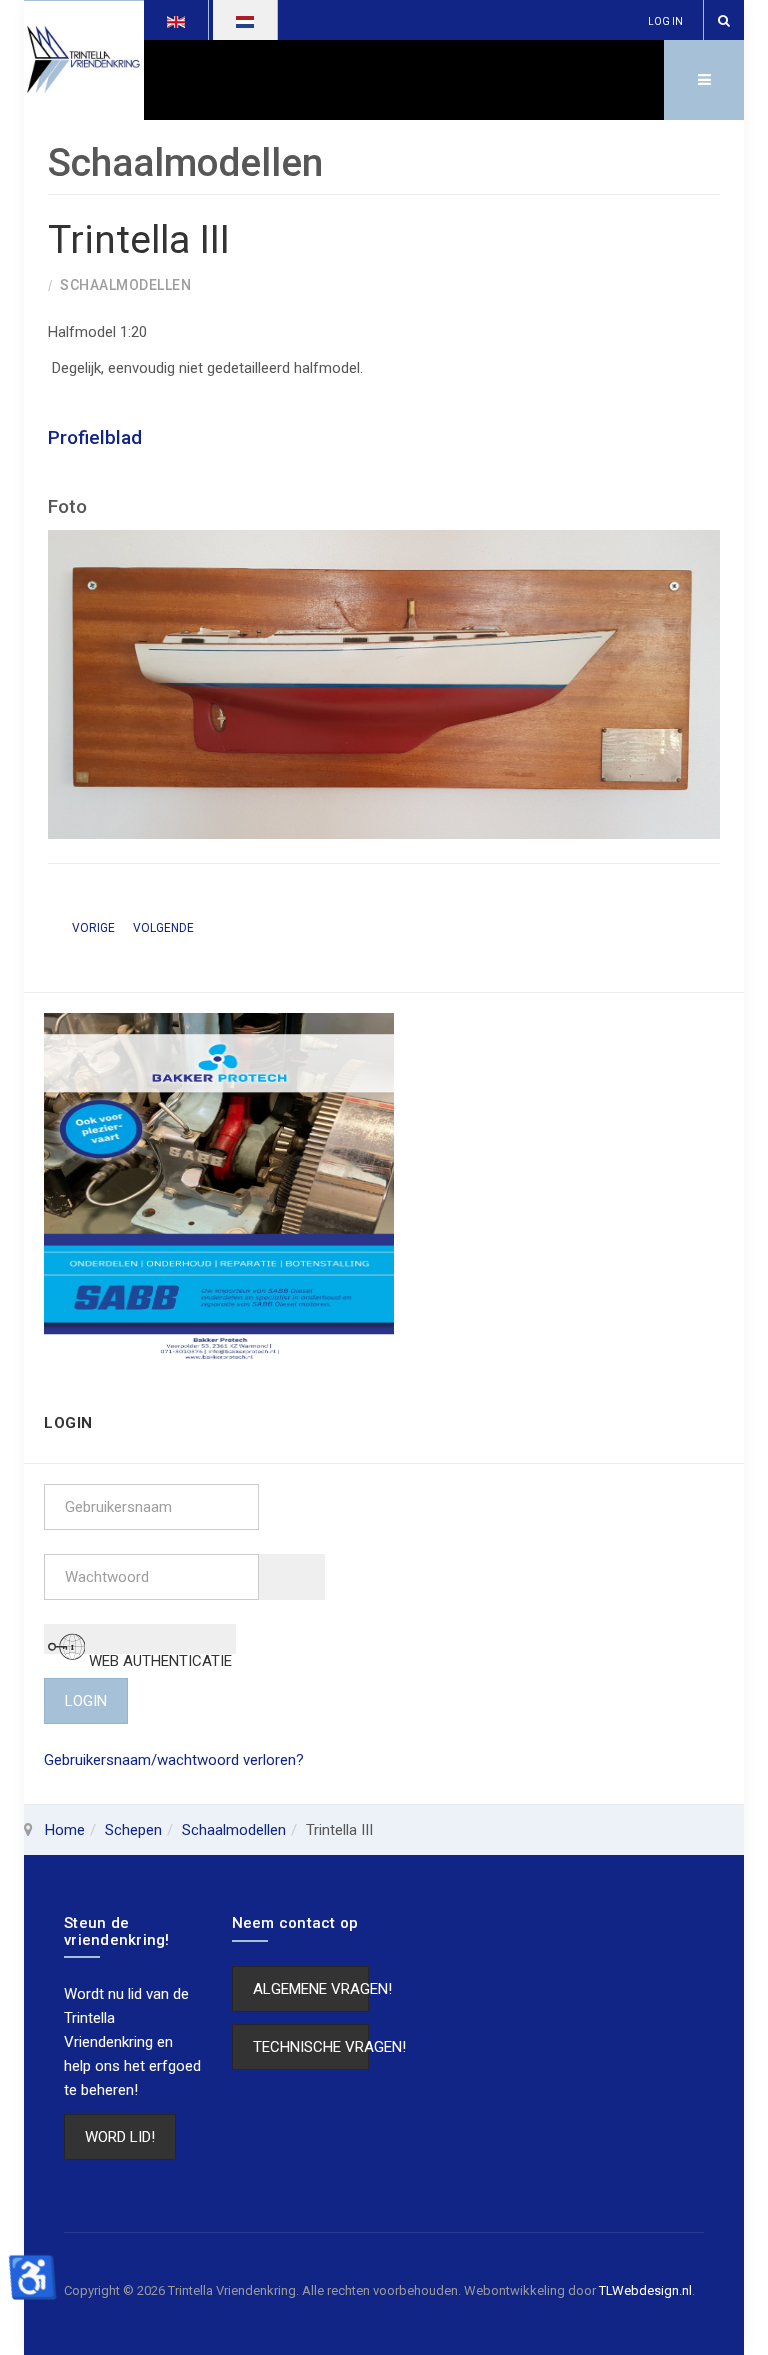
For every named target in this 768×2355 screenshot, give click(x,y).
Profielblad (95, 437)
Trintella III (139, 240)
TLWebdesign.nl (645, 2290)
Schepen (133, 1830)
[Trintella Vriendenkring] (84, 60)
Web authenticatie (158, 1652)
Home (65, 1830)
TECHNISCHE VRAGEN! (311, 2047)
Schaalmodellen (234, 1830)
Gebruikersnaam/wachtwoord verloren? (174, 1760)
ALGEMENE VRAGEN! (311, 1989)
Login (86, 1701)
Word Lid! (120, 2137)
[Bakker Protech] (219, 1187)
